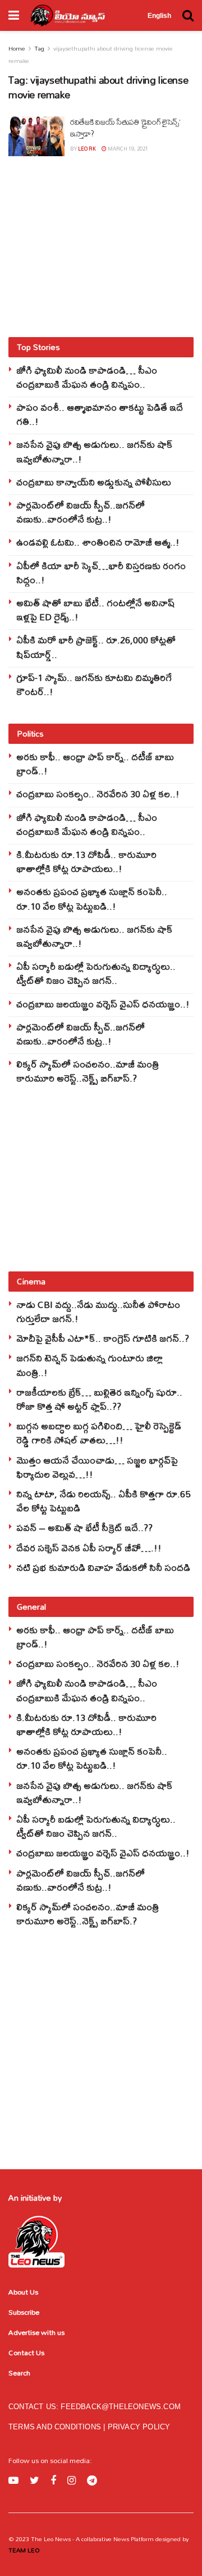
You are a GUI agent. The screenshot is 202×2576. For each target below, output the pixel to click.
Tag (39, 48)
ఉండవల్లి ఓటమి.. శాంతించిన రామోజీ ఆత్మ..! (98, 542)
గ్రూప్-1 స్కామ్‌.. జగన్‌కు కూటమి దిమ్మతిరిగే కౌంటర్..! (94, 684)
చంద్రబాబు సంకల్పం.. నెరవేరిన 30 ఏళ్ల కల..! (98, 794)
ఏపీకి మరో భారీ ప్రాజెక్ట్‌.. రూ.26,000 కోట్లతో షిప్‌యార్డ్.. (96, 647)
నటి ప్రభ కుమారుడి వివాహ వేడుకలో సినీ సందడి (103, 1567)
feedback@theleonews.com (121, 2407)
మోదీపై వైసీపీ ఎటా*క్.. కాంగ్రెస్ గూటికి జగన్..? (103, 1338)
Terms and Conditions (56, 2427)
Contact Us (26, 2352)
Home (17, 48)
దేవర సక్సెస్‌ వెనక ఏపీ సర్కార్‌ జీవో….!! (89, 1548)
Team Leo (24, 2550)
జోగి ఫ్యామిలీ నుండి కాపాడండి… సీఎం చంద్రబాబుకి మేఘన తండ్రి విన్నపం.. (87, 377)
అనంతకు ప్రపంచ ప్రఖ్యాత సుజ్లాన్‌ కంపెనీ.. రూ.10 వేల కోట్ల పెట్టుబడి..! (92, 898)
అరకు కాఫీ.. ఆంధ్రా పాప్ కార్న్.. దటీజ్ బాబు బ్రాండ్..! (95, 764)
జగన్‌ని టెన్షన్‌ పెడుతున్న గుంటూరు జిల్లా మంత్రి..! (89, 1365)
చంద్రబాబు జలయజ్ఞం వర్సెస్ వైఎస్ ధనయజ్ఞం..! (103, 1004)
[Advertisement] (101, 246)
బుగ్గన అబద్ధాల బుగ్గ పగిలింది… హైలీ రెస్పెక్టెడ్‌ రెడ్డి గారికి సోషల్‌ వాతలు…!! (99, 1433)
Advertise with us (36, 2332)
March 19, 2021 (127, 149)
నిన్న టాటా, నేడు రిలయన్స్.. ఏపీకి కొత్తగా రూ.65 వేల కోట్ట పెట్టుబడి (103, 1501)
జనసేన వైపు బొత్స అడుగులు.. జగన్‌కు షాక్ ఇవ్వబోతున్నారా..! (95, 451)
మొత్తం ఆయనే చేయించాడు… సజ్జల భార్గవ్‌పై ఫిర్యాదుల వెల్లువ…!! (97, 1467)
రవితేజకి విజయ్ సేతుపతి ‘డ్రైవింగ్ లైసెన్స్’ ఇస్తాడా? (125, 128)
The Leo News (51, 2539)
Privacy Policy (139, 2427)
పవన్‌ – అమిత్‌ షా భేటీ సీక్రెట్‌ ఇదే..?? (84, 1527)
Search (19, 2373)
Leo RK (87, 149)
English (159, 16)
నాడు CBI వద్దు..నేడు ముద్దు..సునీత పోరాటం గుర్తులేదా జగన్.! (98, 1311)
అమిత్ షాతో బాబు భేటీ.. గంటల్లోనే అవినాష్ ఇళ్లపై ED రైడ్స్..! (96, 610)
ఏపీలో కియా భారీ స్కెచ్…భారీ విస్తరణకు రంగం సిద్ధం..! (101, 573)
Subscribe (24, 2312)
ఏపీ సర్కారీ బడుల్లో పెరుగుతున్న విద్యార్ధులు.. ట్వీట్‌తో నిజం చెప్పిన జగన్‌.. (96, 973)
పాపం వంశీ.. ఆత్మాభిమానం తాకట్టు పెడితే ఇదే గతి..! (100, 414)
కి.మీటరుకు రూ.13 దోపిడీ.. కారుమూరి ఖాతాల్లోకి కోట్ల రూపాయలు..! (86, 861)
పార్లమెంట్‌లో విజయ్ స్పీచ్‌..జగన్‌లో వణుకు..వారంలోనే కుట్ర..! (81, 512)
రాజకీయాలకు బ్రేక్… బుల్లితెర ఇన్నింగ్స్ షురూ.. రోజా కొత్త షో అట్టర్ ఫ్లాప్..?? (99, 1399)
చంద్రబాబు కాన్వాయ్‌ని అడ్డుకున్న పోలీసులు (94, 482)
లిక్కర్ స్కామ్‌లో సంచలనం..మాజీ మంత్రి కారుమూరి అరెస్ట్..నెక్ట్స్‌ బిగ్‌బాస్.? (88, 1071)
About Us (23, 2292)
